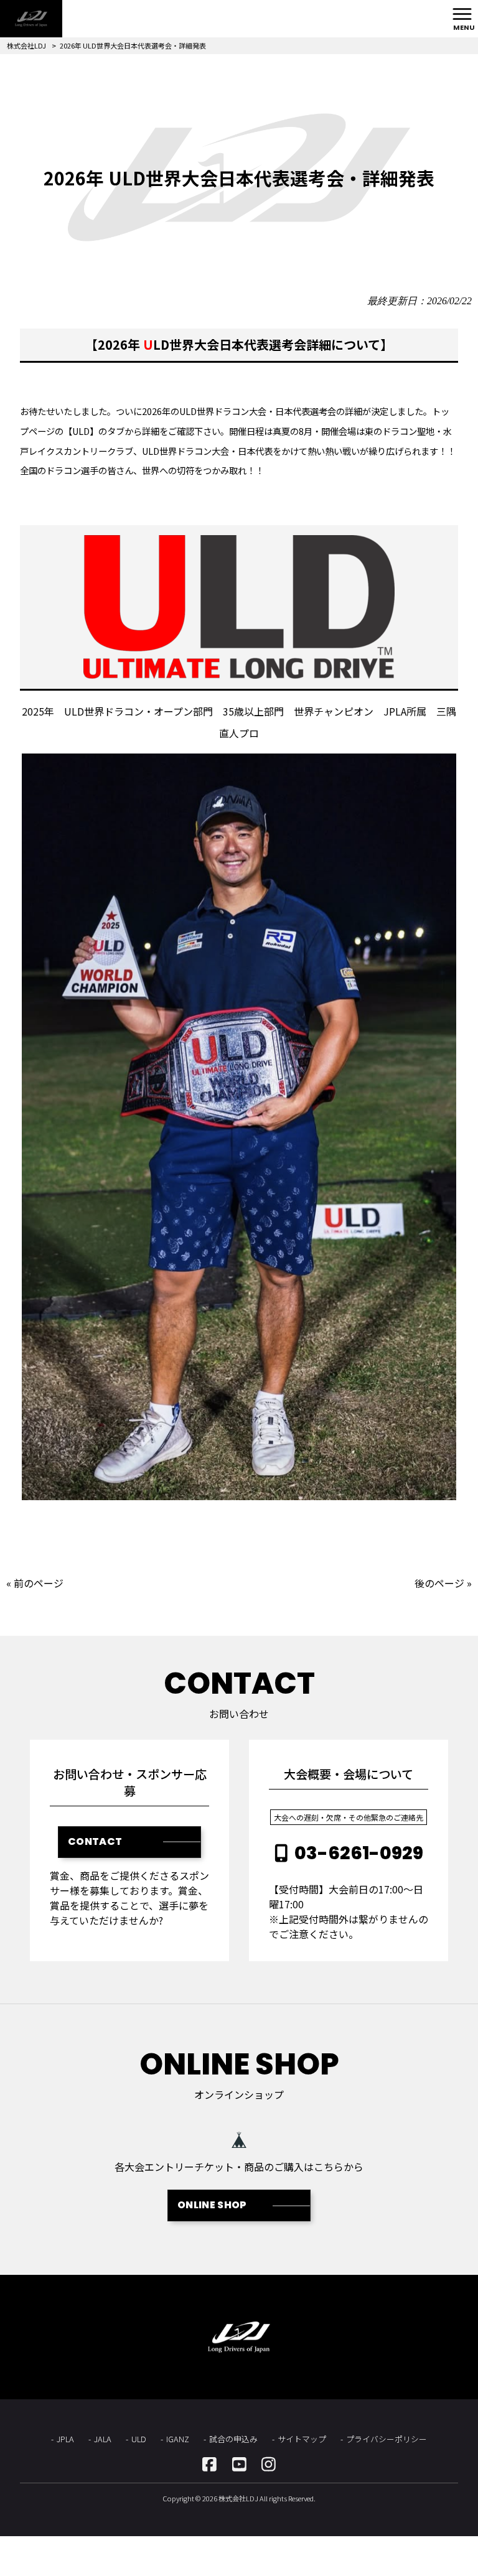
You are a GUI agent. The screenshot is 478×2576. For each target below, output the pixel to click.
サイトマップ (302, 2439)
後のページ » (443, 1583)
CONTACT (95, 1841)
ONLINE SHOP (212, 2205)
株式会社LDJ (26, 45)
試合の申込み (233, 2439)
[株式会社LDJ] (31, 19)
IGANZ (178, 2439)
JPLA (65, 2439)
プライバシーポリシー (387, 2439)
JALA (103, 2439)
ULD (139, 2439)
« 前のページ (35, 1583)
